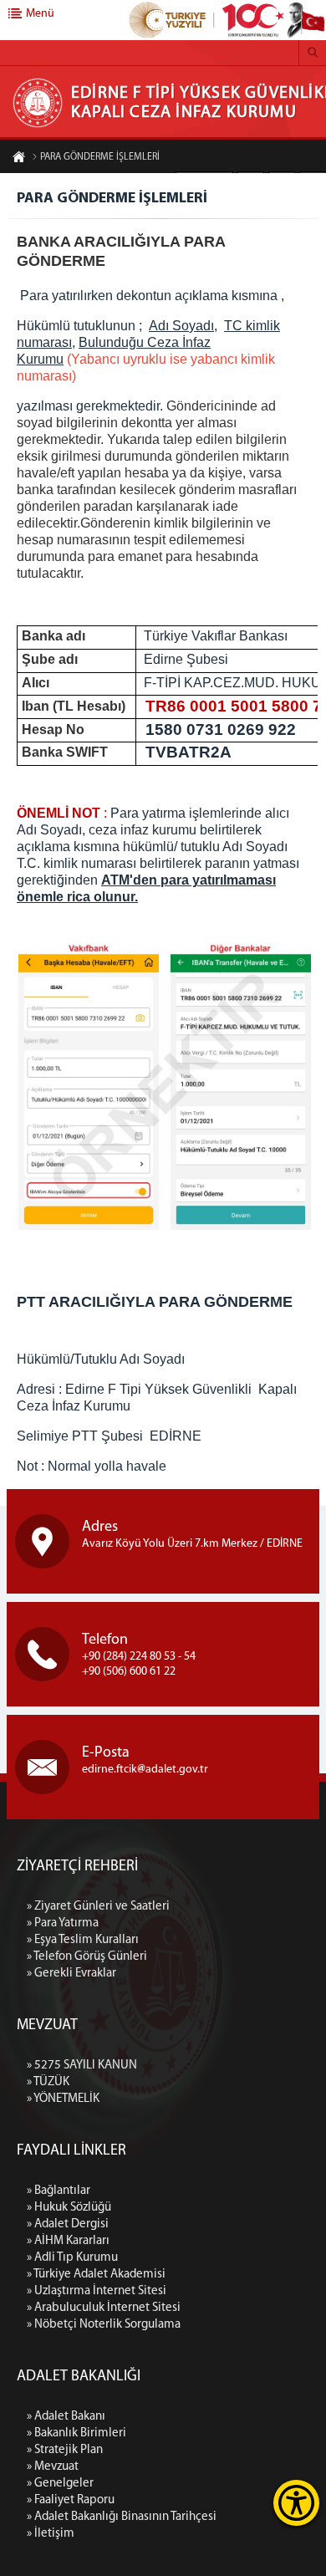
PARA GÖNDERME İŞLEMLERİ (100, 157)
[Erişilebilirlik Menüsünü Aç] (296, 2503)
